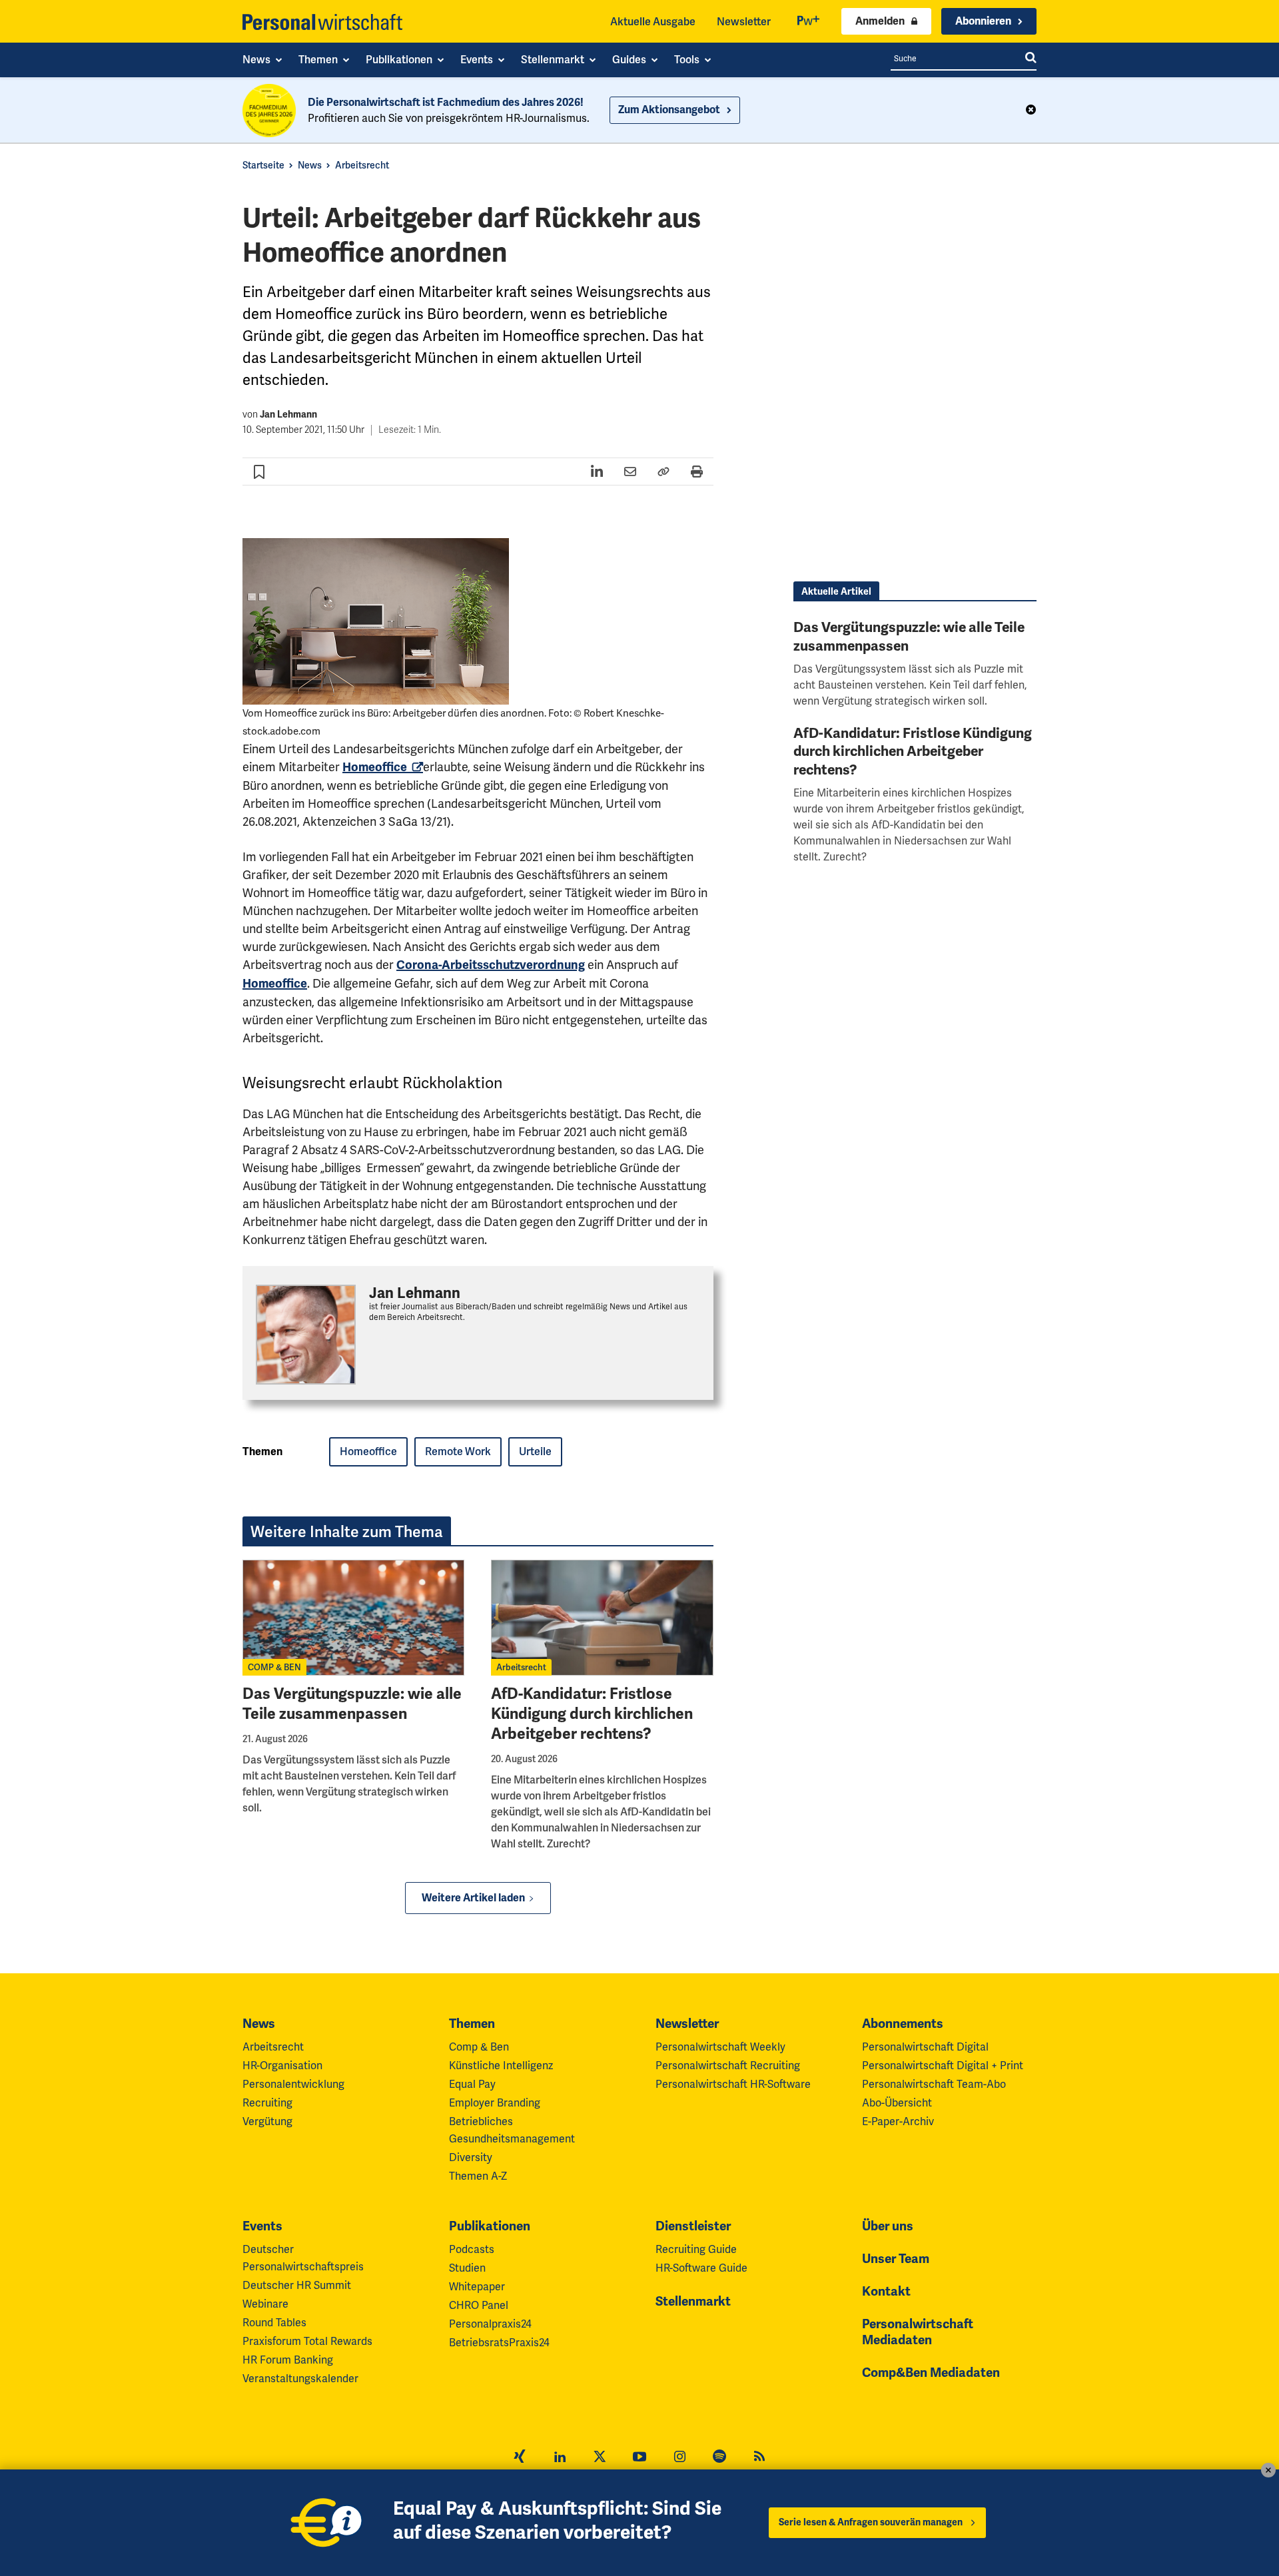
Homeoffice (368, 1451)
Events (262, 2226)
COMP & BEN (274, 1667)
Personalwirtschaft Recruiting (728, 2066)
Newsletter (744, 22)
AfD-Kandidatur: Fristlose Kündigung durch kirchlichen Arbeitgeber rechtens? (592, 1714)
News (310, 165)
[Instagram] (679, 2458)
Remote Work (458, 1451)
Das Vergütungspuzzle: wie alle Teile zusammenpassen (352, 1704)
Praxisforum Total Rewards (307, 2341)
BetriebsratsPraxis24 (499, 2343)
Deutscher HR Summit (297, 2285)
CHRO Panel (479, 2305)
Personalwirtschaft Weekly (720, 2047)
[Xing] (520, 2458)
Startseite (263, 165)
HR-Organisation (282, 2066)
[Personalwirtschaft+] (809, 22)
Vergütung (267, 2121)
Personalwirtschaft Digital (925, 2047)
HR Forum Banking (288, 2360)
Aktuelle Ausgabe (653, 22)
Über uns (888, 2226)
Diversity (471, 2157)
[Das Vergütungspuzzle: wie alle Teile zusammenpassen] (353, 1618)
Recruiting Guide (696, 2249)
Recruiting (267, 2103)
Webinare (265, 2304)
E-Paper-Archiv (898, 2121)
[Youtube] (639, 2458)
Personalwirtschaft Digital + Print (943, 2066)
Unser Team (896, 2259)
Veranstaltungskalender (300, 2379)
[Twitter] (600, 2458)
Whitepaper (477, 2287)
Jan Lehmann (288, 415)
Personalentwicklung (293, 2084)
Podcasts (472, 2249)
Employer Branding (495, 2103)
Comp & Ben (479, 2047)
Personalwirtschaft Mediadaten (918, 2332)
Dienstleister (693, 2226)
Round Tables (274, 2323)
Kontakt (886, 2292)
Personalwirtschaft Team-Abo (934, 2084)
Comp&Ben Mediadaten (931, 2373)
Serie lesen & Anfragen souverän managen (871, 2522)
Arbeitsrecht (362, 165)
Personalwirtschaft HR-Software (733, 2084)
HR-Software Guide (701, 2268)
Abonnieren (983, 21)
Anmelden (880, 21)
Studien (467, 2268)
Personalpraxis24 (490, 2324)
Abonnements (903, 2024)
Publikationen (490, 2226)
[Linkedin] (560, 2458)
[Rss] (759, 2458)
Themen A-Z (478, 2176)
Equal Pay (472, 2084)
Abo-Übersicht (897, 2103)
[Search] (1031, 59)
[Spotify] (719, 2458)
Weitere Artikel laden (473, 1898)
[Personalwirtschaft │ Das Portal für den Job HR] (322, 22)
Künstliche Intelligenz (501, 2066)
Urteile (535, 1451)
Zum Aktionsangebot (669, 110)
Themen (472, 2024)
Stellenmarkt (693, 2302)
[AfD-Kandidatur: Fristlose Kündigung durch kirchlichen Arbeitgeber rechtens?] (602, 1618)
